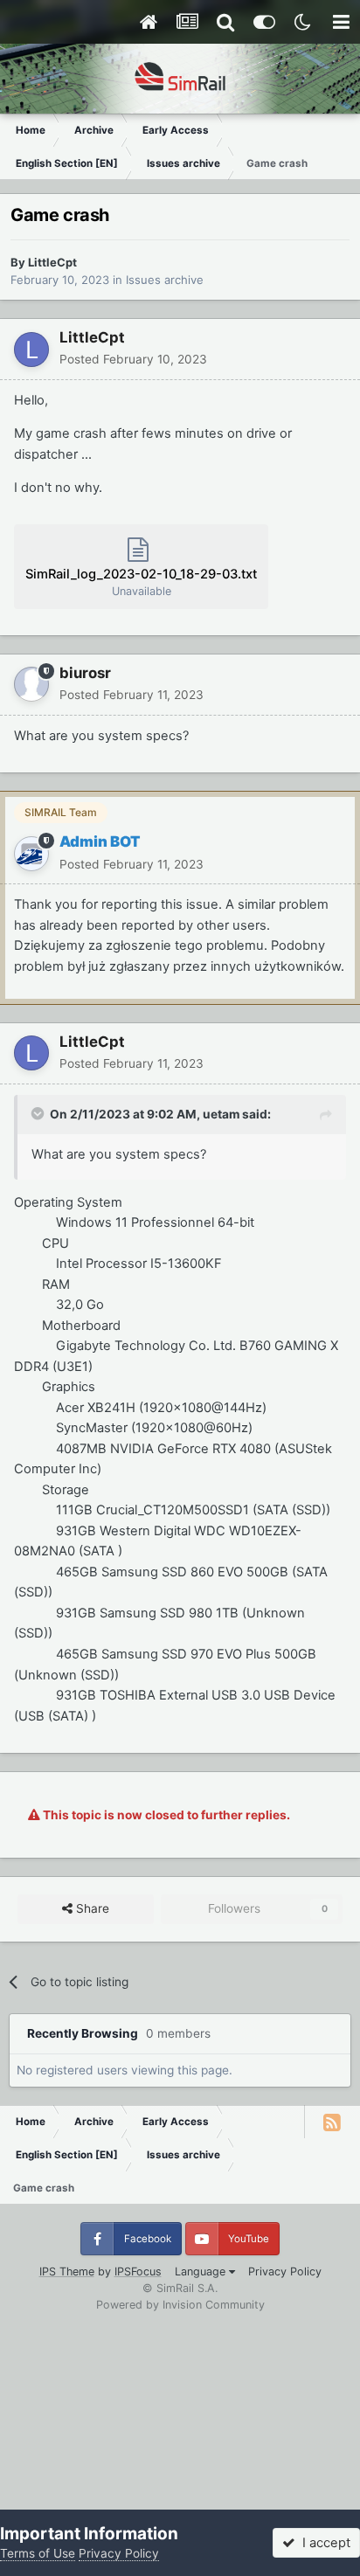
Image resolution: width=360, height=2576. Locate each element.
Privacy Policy (285, 2271)
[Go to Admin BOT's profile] (31, 854)
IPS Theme (67, 2271)
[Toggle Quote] (39, 1113)
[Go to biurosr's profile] (31, 684)
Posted (133, 359)
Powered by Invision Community (180, 2305)
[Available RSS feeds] (332, 2122)
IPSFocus (138, 2271)
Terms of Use (38, 2553)
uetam (221, 1114)
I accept (323, 2543)
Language (202, 2271)
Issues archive (165, 280)
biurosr (85, 673)
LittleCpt (52, 262)
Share (91, 1908)
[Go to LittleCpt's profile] (31, 350)
